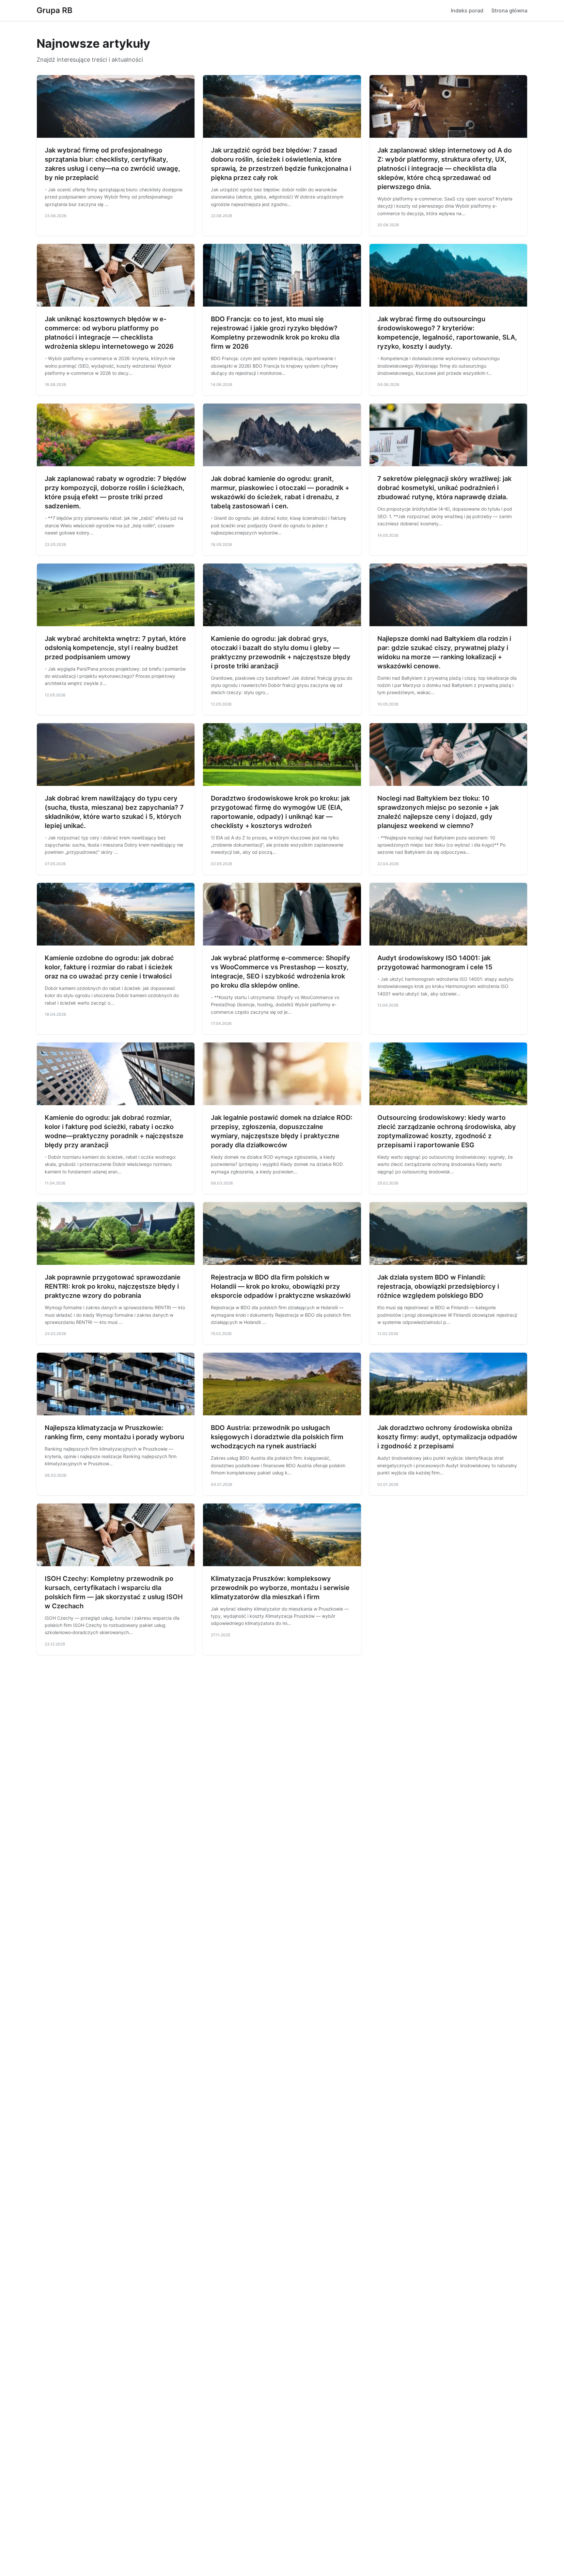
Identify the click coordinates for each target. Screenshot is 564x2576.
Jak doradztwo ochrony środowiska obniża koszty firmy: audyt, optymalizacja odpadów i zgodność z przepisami (447, 1437)
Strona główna (509, 10)
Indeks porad (467, 10)
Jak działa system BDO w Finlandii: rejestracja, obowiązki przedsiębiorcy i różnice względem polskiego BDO (438, 1286)
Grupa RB (55, 10)
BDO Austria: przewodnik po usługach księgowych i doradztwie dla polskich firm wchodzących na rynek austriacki (277, 1437)
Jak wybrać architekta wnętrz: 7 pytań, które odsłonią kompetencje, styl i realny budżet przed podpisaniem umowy (115, 648)
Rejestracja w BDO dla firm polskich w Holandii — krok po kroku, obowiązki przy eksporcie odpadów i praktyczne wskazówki (281, 1286)
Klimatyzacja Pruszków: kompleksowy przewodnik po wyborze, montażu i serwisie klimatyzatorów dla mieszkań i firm (280, 1588)
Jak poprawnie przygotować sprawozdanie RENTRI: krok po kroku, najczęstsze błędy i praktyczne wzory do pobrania (113, 1286)
